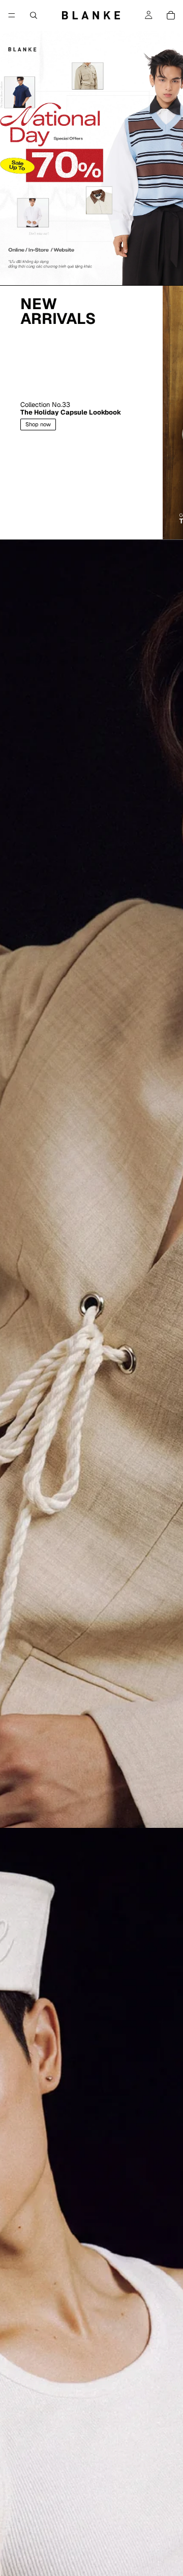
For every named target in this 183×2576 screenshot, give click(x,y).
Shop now (38, 424)
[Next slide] (164, 413)
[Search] (34, 15)
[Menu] (12, 15)
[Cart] (171, 15)
